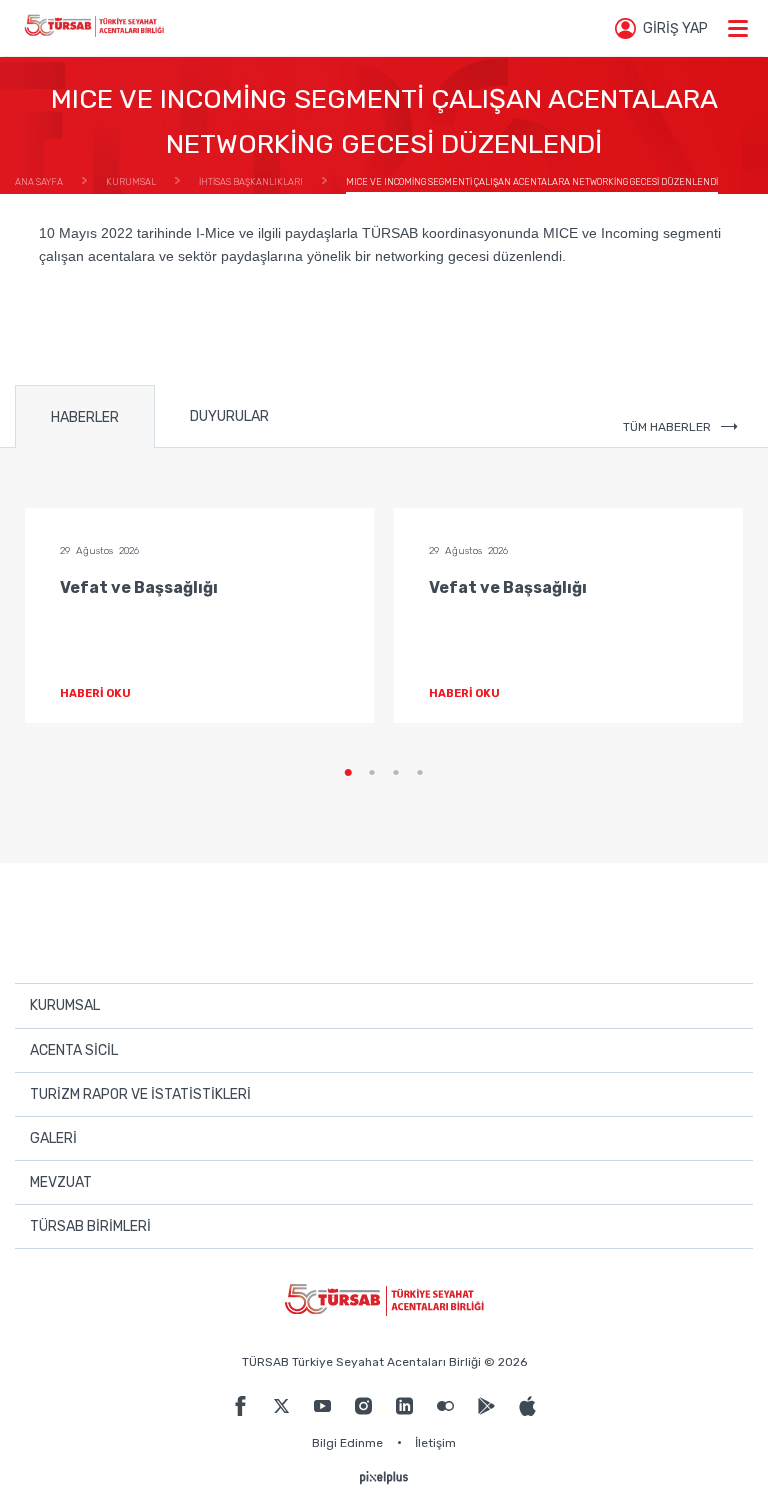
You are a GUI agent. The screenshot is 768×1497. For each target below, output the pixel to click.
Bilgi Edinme (347, 1443)
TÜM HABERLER (667, 427)
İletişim (435, 1443)
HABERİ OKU (95, 693)
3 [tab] (396, 773)
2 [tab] (372, 773)
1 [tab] (348, 773)
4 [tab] (420, 773)
